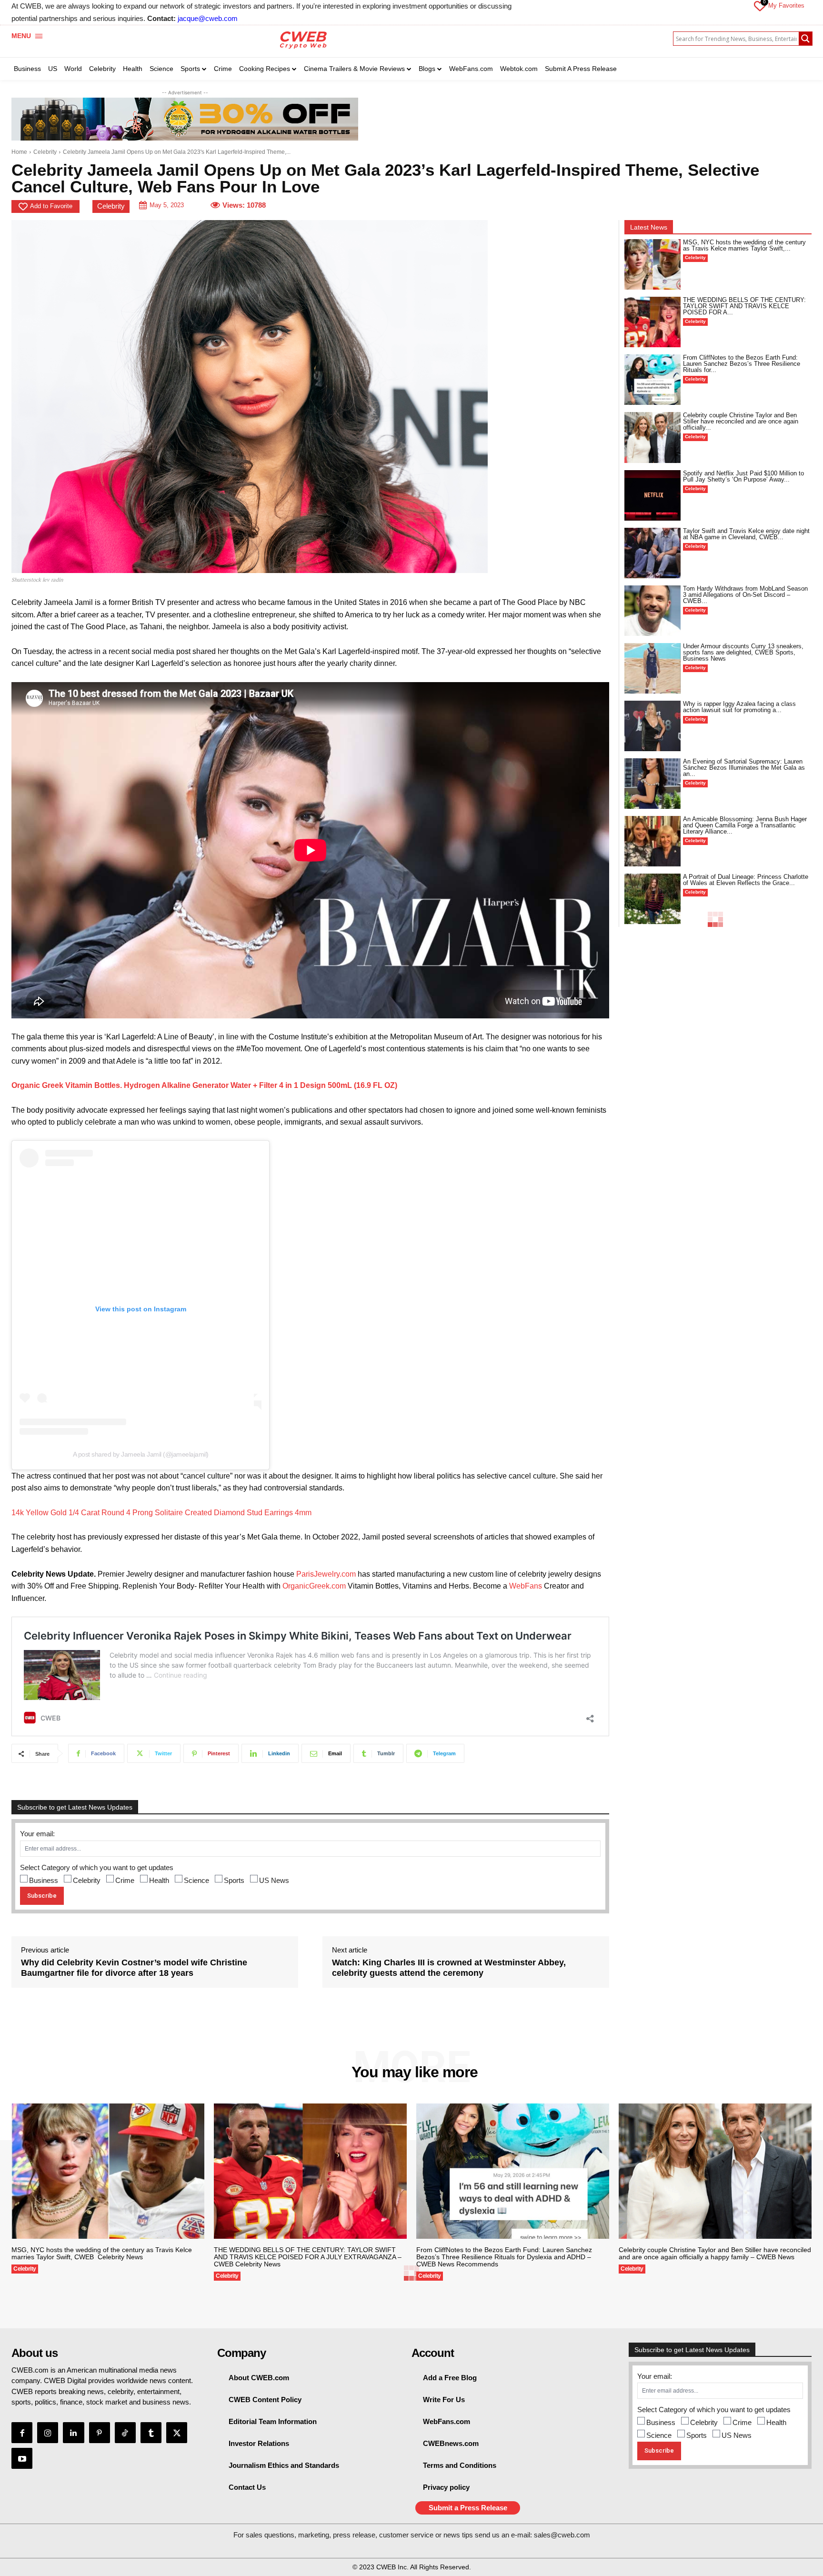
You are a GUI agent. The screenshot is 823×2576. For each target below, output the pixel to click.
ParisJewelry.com (326, 1574)
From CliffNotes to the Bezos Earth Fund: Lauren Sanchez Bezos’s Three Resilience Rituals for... (742, 364)
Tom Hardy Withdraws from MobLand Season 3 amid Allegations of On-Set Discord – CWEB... (745, 595)
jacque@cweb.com (208, 18)
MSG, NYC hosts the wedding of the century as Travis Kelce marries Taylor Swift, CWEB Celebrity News (102, 2253)
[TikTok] (125, 2433)
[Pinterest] (100, 2433)
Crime (125, 1880)
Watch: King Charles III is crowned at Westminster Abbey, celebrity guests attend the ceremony (449, 1968)
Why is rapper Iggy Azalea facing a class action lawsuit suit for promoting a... (739, 707)
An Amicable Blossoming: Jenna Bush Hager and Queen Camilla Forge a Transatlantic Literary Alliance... (745, 825)
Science (196, 1880)
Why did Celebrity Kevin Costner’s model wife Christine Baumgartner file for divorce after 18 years (134, 1968)
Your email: (37, 1834)
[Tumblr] (151, 2433)
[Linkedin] (73, 2433)
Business (44, 1880)
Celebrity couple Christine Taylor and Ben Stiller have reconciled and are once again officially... (741, 421)
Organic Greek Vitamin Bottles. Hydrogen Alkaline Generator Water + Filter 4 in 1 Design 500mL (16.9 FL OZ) (204, 1085)
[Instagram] (48, 2433)
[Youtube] (22, 2458)
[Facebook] (22, 2433)
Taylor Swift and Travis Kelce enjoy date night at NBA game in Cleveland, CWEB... (746, 534)
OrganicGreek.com (314, 1586)
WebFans (526, 1586)
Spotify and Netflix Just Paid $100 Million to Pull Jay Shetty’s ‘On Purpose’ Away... (743, 476)
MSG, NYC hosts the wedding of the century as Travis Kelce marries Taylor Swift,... (744, 245)
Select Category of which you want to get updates (97, 1867)
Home (19, 152)
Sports (234, 1880)
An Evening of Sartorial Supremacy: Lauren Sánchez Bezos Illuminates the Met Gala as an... (744, 768)
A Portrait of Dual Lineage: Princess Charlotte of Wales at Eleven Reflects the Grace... (746, 880)
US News (274, 1880)
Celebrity (45, 152)
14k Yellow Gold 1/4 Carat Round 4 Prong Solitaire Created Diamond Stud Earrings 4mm (161, 1513)
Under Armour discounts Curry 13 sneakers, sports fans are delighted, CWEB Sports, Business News (743, 652)
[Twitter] (177, 2433)
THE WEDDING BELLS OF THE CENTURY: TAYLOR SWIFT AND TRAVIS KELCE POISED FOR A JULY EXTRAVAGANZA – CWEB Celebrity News (308, 2257)
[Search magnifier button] (805, 39)
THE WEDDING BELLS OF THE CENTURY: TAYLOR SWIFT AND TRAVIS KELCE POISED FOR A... (744, 306)
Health (159, 1880)
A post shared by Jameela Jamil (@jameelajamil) (141, 1454)
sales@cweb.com (562, 2535)
